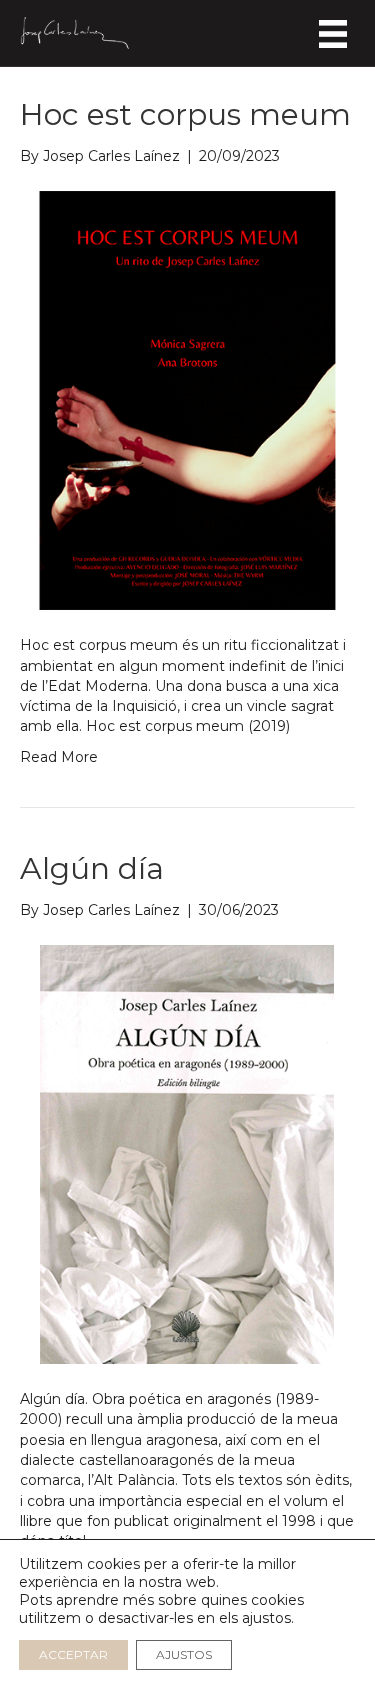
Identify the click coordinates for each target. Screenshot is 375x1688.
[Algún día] (187, 1153)
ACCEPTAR (73, 1654)
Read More (59, 757)
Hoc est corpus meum (185, 114)
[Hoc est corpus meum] (187, 400)
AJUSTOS (184, 1654)
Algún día (92, 868)
